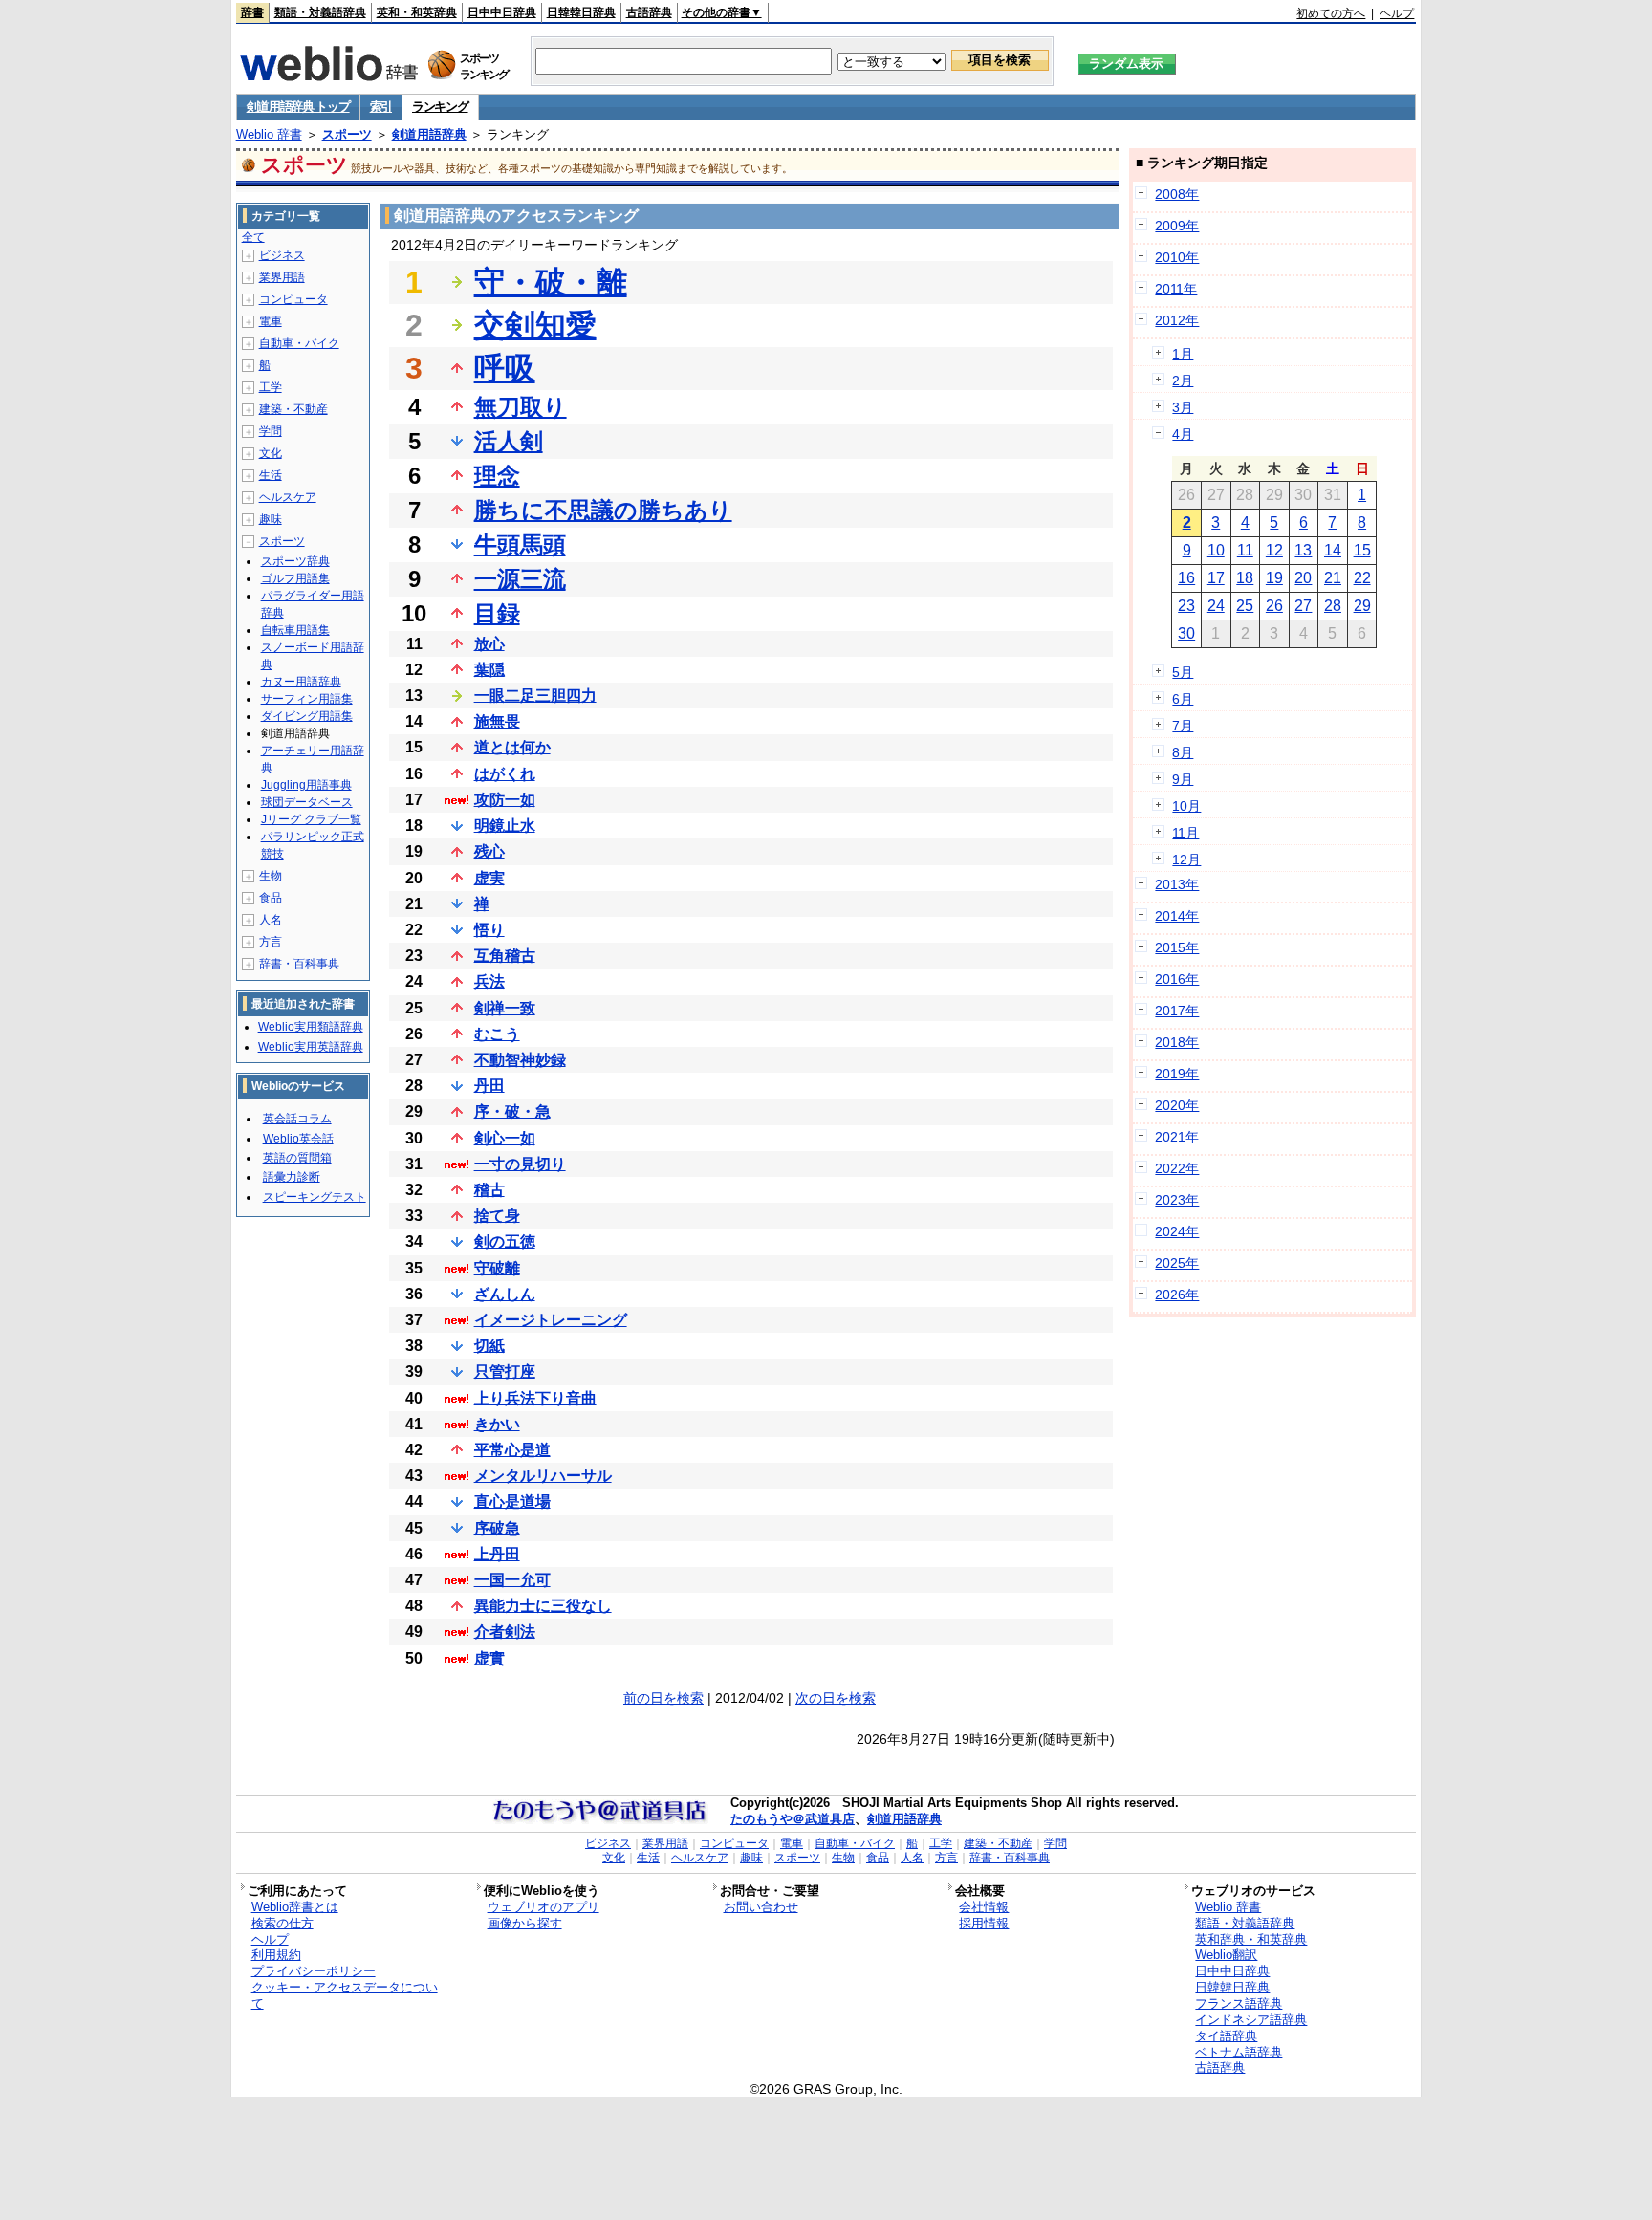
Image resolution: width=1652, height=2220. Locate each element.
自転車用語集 (295, 630)
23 (1186, 606)
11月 (1185, 833)
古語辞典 (649, 12)
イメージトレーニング (551, 1320)
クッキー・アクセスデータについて (345, 1995)
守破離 (497, 1268)
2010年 (1177, 257)
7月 (1183, 726)
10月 (1186, 806)
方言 (271, 942)
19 (1274, 578)
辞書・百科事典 (299, 964)
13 (1303, 550)
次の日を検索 (836, 1698)
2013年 (1177, 884)
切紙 (489, 1346)
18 (1245, 578)
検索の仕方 (283, 1923)
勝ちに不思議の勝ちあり (603, 510)
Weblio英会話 (298, 1139)
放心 (489, 644)
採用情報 (984, 1923)
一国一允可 (512, 1580)
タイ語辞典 (1226, 2036)
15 (1362, 550)
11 (1245, 550)
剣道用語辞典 (429, 134)
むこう (497, 1034)
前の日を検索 (663, 1698)
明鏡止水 (505, 826)
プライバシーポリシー (314, 1971)
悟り (489, 930)
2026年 (1177, 1295)
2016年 (1177, 979)
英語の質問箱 (297, 1158)
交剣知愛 (535, 325)
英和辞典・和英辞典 (1251, 1939)
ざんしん (505, 1294)
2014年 (1177, 916)
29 (1362, 606)
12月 (1186, 860)
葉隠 (489, 670)
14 (1333, 550)
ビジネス (282, 255)
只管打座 (505, 1371)
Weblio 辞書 (269, 134)
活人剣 (509, 441)
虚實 (489, 1658)
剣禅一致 (505, 1008)
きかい (497, 1424)
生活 (271, 475)
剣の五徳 (505, 1241)
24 (1216, 606)
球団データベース (307, 802)
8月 (1183, 752)
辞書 (252, 12)
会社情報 (984, 1907)
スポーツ (347, 134)
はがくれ (505, 774)
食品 (271, 898)
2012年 (1177, 320)
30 (1186, 633)
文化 (271, 453)
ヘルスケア (288, 497)
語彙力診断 (292, 1177)
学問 (271, 431)
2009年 (1177, 226)
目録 (497, 613)
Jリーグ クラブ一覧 (311, 819)
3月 (1183, 407)
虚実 (489, 878)
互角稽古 (505, 956)
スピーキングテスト (315, 1197)
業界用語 (282, 277)
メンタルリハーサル (543, 1476)
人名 (271, 920)
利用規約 (276, 1955)
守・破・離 (551, 282)
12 (1274, 550)
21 (1333, 578)
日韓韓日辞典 (581, 12)
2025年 (1177, 1263)
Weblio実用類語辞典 (311, 1027)
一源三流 (520, 579)
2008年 (1177, 194)
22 (1362, 578)
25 (1245, 606)
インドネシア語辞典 (1251, 2020)
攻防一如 (505, 800)
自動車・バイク (299, 343)
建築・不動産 (293, 409)
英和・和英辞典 (417, 12)
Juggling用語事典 (306, 785)
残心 (489, 851)
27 (1303, 606)
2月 (1183, 381)
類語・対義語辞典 (320, 12)
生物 (271, 876)
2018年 (1177, 1042)
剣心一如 (505, 1138)
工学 (271, 387)
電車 (271, 321)
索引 (381, 107)
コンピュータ (293, 299)
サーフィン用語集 (307, 699)
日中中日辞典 (502, 12)
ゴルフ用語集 (295, 578)
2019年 (1177, 1074)
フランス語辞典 (1239, 2003)
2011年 (1176, 289)
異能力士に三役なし (543, 1606)
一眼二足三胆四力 (535, 696)
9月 (1183, 779)
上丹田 (497, 1554)
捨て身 (497, 1216)
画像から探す (525, 1923)
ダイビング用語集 (307, 716)
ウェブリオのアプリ (543, 1907)
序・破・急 (512, 1111)
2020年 (1177, 1105)
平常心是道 (512, 1450)
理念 (497, 476)
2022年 (1177, 1168)
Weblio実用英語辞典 (311, 1047)
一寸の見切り (520, 1164)
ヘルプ (1397, 13)
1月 (1183, 354)
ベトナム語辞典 (1239, 2052)
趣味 (271, 519)
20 (1303, 578)
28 (1333, 606)
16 (1186, 578)
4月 (1183, 434)
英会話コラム (297, 1119)
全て (253, 237)
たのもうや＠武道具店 (793, 1819)
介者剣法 (505, 1632)
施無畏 (497, 721)
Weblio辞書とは (295, 1907)
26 (1274, 606)
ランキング (440, 107)
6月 (1183, 699)
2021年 (1177, 1137)
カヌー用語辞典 (301, 682)
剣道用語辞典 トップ (298, 107)
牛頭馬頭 (520, 544)
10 (1216, 550)
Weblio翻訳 (1226, 1955)
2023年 (1177, 1200)
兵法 (489, 981)
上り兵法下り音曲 (535, 1398)
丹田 (489, 1086)
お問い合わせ (761, 1907)
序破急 (497, 1528)
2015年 (1177, 947)
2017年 (1177, 1011)
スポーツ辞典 (295, 561)
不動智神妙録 (520, 1060)
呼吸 (505, 368)
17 (1216, 578)
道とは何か (512, 747)
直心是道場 (512, 1502)
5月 (1183, 672)
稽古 (489, 1190)
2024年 (1177, 1231)
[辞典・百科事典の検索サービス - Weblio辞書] (329, 76)
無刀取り (521, 407)
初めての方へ (1331, 13)
